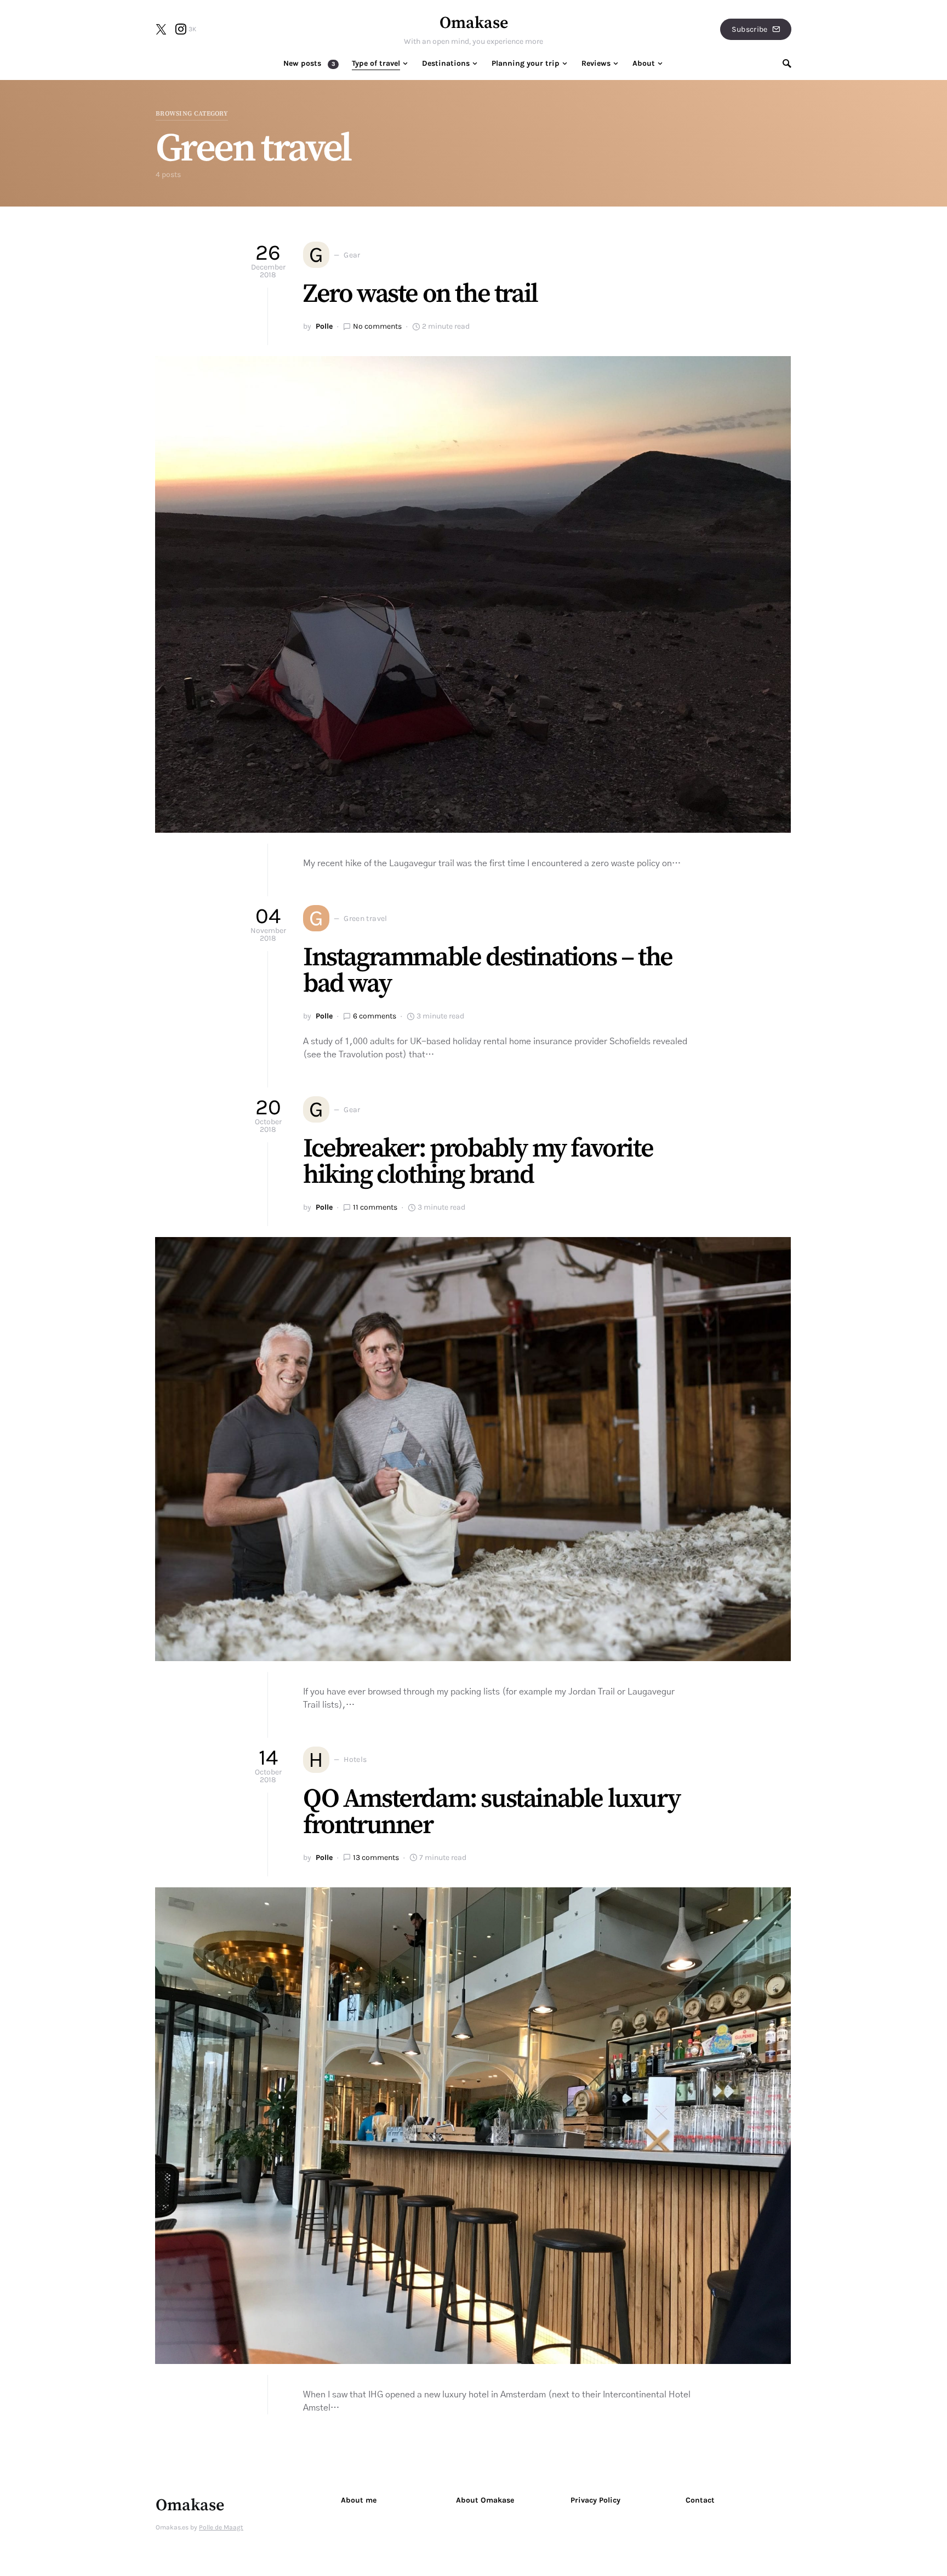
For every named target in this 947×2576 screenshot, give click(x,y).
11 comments (375, 1207)
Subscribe (749, 29)
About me (359, 2500)
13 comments (376, 1857)
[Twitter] (161, 29)
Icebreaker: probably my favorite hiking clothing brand (478, 1162)
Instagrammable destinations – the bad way (488, 971)
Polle (324, 326)
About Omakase (485, 2500)
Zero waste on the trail (420, 294)
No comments (377, 326)
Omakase (474, 23)
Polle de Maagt (221, 2527)
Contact (700, 2500)
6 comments (375, 1016)
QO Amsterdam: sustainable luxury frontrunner (491, 1812)
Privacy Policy (595, 2500)
